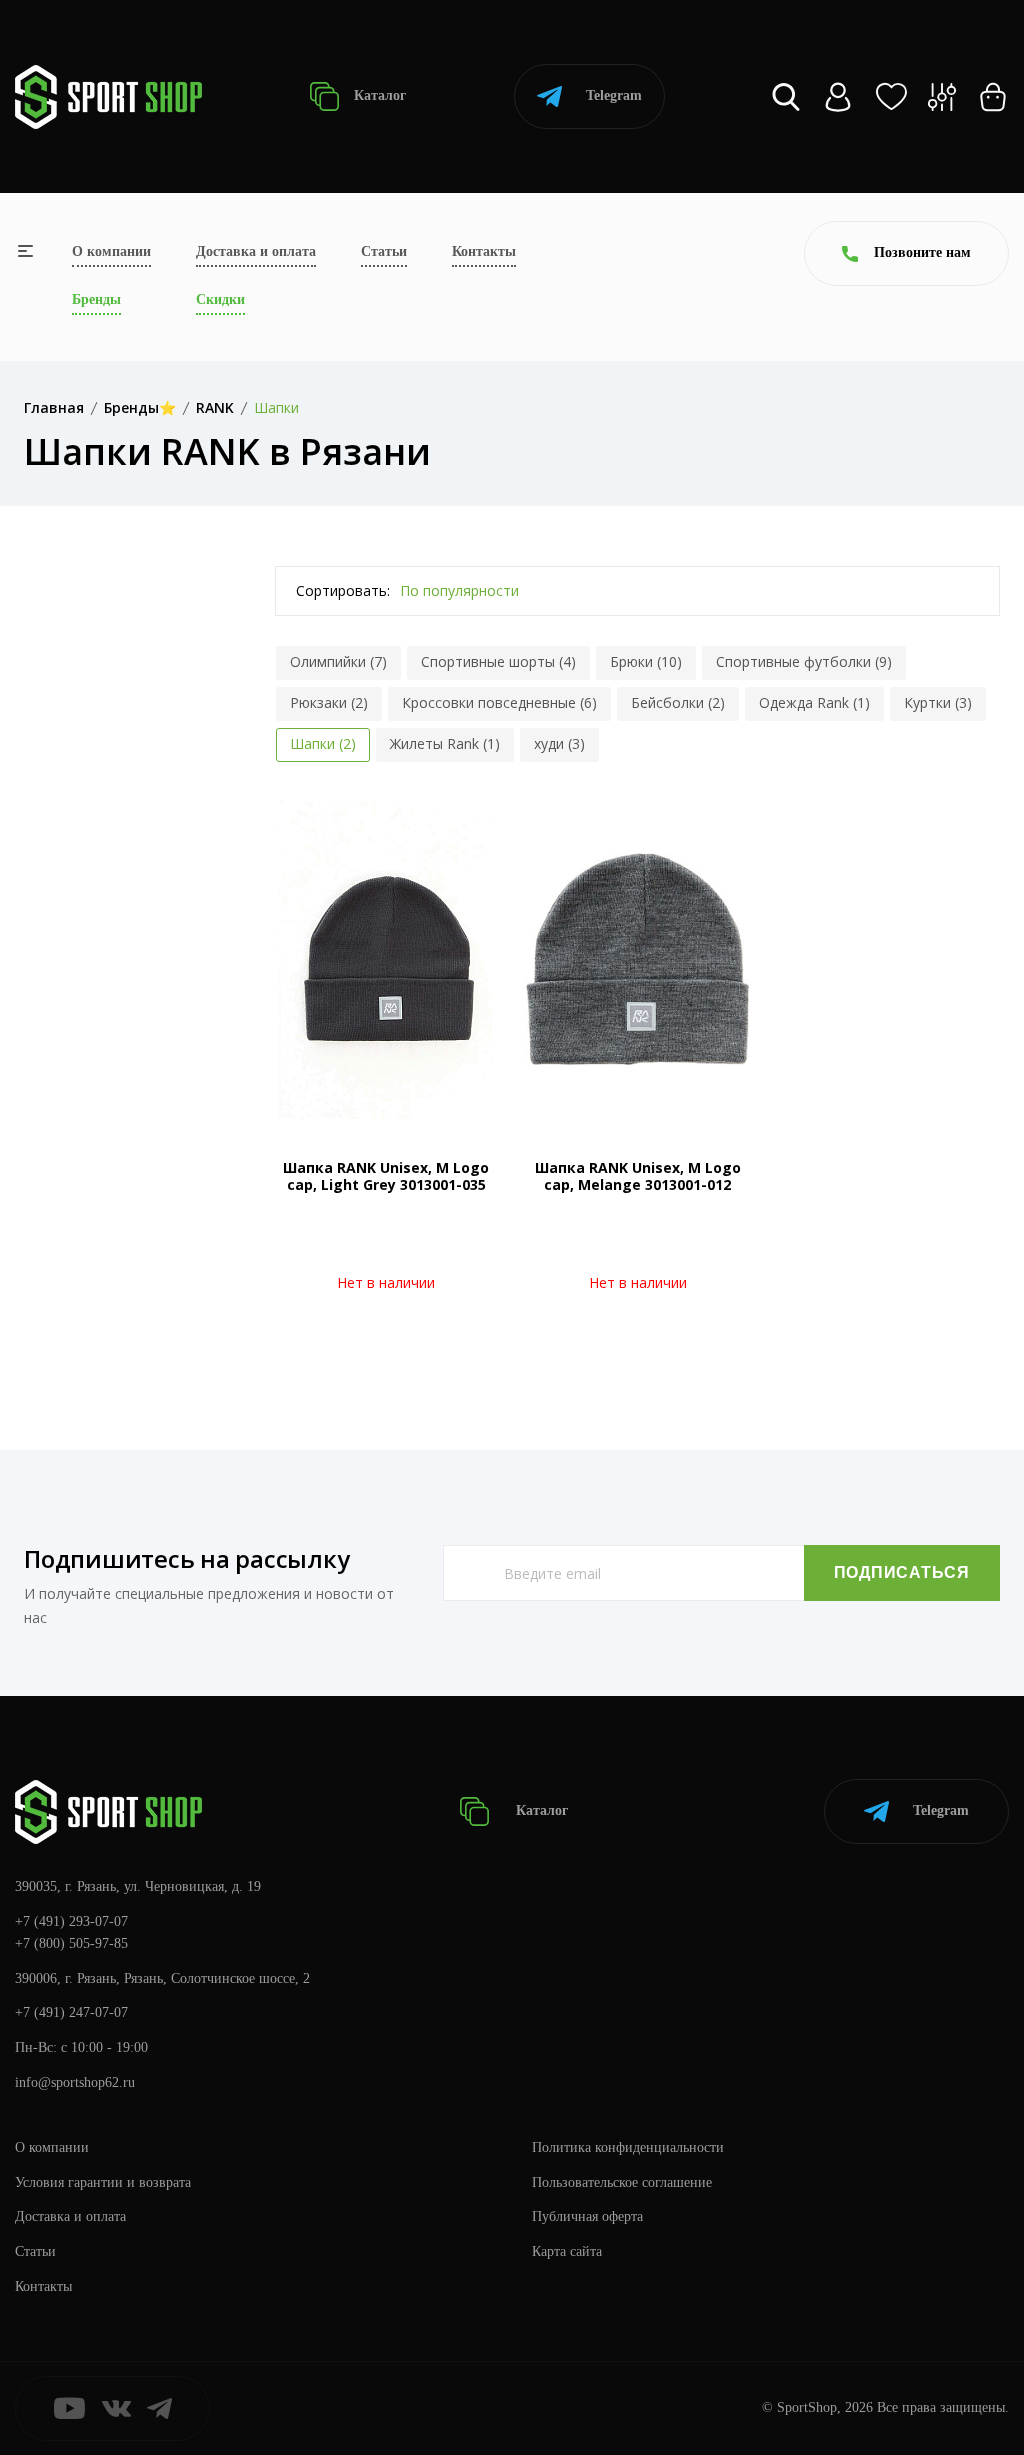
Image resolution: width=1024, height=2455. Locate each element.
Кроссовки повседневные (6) (499, 702)
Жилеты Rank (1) (445, 743)
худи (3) (559, 743)
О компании (111, 251)
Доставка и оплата (256, 251)
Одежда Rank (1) (814, 702)
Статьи (384, 251)
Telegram (614, 95)
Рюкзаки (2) (329, 702)
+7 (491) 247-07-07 (71, 2012)
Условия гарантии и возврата (103, 2182)
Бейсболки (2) (678, 702)
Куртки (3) (938, 702)
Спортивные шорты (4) (498, 661)
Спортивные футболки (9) (804, 661)
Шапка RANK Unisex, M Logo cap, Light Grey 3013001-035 (386, 1176)
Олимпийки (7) (338, 661)
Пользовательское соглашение (622, 2182)
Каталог (378, 95)
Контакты (484, 251)
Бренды (96, 299)
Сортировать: (343, 590)
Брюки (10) (646, 661)
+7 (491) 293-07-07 (71, 1921)
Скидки (220, 299)
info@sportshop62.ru (75, 2082)
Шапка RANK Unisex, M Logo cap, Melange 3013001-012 (638, 1176)
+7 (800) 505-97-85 (71, 1943)
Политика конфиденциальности (628, 2147)
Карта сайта (567, 2251)
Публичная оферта (587, 2216)
